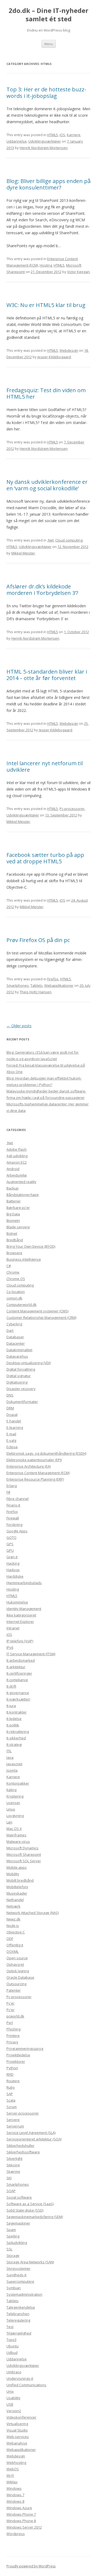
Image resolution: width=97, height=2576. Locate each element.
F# (8, 1492)
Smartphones (18, 985)
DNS (10, 1395)
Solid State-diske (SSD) (25, 2210)
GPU (10, 1550)
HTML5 (53, 135)
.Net (50, 540)
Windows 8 (15, 2501)
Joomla (12, 1770)
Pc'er (11, 2003)
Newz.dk (13, 1919)
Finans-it (13, 1505)
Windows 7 (15, 2495)
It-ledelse (14, 1719)
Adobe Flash (17, 1149)
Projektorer (16, 2061)
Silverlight (14, 2158)
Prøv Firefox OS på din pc (38, 940)
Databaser (15, 1337)
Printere (13, 2036)
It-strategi (14, 1744)
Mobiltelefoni (17, 1887)
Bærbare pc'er (18, 1208)
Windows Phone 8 (21, 2521)
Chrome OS (16, 1279)
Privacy (12, 2042)
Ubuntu (13, 2346)
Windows (14, 2488)
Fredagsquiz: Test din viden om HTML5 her (46, 393)
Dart (10, 1330)
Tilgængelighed (19, 2333)
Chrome (13, 1272)
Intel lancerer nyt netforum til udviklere (45, 766)
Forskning (14, 1525)
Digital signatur (19, 1376)
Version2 (14, 2411)
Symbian (14, 2288)
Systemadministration (24, 2294)
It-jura (11, 1706)
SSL (9, 2249)
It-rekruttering (18, 1732)
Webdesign (69, 350)
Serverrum (15, 2126)
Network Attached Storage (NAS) (33, 1913)
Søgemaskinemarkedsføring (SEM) (35, 2217)
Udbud (12, 2353)
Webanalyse (17, 2443)
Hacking (13, 1563)
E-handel (14, 1421)
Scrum (12, 2107)
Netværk (13, 1906)
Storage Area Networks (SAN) (30, 2262)
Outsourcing (16, 1984)
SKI (9, 2178)
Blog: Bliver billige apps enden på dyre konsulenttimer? (48, 184)
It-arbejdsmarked (21, 1660)
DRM (10, 1408)
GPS (10, 1544)
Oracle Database (20, 1977)
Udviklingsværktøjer (45, 141)
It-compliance (17, 1680)
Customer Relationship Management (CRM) (41, 1318)
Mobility (13, 1874)
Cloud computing (69, 540)
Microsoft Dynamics (22, 1848)
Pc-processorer (72, 809)
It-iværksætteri (18, 1699)
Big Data (13, 1214)
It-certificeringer (19, 1673)
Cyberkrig (14, 1324)
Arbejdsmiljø (17, 1175)
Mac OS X (14, 1829)
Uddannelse (17, 141)
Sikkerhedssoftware (23, 2152)
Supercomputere (20, 2281)
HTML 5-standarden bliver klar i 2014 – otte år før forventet (47, 675)
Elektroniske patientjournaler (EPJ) (34, 1460)
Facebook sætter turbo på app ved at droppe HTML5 (45, 858)
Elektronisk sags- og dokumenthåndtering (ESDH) (46, 1453)
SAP (10, 2094)
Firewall (13, 1518)
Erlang (12, 1486)
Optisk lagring (18, 1971)
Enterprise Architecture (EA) (29, 1466)
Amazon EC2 (17, 1162)
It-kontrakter (17, 1712)
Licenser (13, 1803)
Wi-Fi (10, 2475)
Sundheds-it (16, 2275)
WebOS (13, 2469)
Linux (11, 1809)
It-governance (18, 1693)
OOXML (13, 1951)
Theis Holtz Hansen (36, 992)
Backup (13, 1188)
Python (12, 2068)
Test (10, 2327)
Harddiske (15, 1576)
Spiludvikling (17, 2243)
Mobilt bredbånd (20, 1880)
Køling (11, 1790)
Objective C (16, 1932)
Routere (13, 2081)
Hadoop (13, 1570)
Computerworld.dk (22, 1305)
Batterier (14, 1201)
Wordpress (16, 2534)
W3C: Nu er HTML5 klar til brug (46, 305)
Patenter (14, 1990)
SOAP (11, 2191)
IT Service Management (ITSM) (31, 1654)
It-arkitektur (16, 1667)
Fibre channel (18, 1499)
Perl (10, 2023)
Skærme (13, 2171)
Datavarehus (17, 1356)
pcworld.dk (15, 2016)
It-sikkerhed (16, 1738)
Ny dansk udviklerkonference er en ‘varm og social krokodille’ (47, 485)
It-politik (13, 1725)
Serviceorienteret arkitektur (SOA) (34, 2139)
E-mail (11, 1434)
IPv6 (10, 1647)
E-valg (11, 1440)
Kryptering (15, 1796)
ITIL (9, 1751)
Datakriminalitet (19, 1350)
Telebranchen (18, 2314)
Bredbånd (15, 1240)
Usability (13, 2398)
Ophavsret (15, 1964)
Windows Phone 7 (21, 2514)
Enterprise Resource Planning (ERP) (35, 1479)
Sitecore (13, 2165)
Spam (11, 2230)
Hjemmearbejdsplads (24, 1583)
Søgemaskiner (18, 2223)
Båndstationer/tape (23, 1195)
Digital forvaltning (21, 1369)
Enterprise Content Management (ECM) (38, 1473)
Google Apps (17, 1531)
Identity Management (24, 1609)
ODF (10, 1939)
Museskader (17, 1893)
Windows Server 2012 (24, 2527)
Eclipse (12, 1447)
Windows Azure (19, 2508)
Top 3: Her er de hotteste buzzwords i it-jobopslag (46, 93)
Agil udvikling (17, 1156)
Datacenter (16, 1343)
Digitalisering (17, 1382)
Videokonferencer (21, 2417)
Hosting (46, 265)
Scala (11, 2100)
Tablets (37, 985)
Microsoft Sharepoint (24, 1854)
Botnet (12, 1233)
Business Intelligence (24, 1259)
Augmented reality (21, 1182)
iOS (62, 135)
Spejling (13, 2236)
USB (10, 2404)
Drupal (12, 1415)
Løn (9, 1822)
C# (9, 1266)
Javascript (14, 1764)
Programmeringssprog (25, 2049)
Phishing (13, 2029)
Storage (13, 2256)
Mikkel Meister (23, 553)
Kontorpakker (18, 1783)
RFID (10, 2074)
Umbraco (14, 2372)
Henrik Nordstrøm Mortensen (44, 148)
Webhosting (16, 2463)
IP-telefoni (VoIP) (20, 1641)
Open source (17, 1958)
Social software (19, 2197)
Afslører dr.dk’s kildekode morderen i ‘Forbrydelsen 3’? (42, 590)
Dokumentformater (22, 1402)
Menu (49, 44)
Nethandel (15, 1900)
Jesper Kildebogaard (54, 357)
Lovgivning (15, 1816)
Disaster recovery (21, 1389)
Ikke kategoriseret (21, 1615)
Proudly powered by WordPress (31, 2566)
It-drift (11, 1686)
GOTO (11, 1537)
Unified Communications (26, 2385)
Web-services (18, 2437)
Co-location (16, 1292)
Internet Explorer (20, 1622)
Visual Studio (17, 2430)
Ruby (11, 2087)
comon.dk (14, 1298)
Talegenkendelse (21, 2307)
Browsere (14, 1253)
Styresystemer (18, 2268)
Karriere (74, 135)
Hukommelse (17, 1602)
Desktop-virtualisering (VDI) (29, 1363)
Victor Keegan (78, 272)
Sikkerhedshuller (20, 2146)
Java (10, 1757)
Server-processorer (23, 2113)
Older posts (19, 1026)
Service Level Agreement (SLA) (31, 2133)
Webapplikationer (59, 985)
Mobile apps (17, 1867)
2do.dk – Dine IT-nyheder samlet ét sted (48, 15)
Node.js (13, 1926)
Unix (10, 2391)
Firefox (53, 979)
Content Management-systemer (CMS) (37, 1311)
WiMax (12, 2482)
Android (13, 1169)
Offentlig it (15, 1945)
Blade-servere (18, 1227)
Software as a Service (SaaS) (30, 2204)
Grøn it (12, 1557)
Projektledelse (18, 2055)
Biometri (13, 1220)
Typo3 (11, 2340)
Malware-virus (18, 1842)
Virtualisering (17, 2424)
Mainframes (16, 1835)
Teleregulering (18, 2320)
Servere (13, 2120)
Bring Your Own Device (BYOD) (31, 1246)
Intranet (13, 1628)
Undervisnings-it (20, 2378)
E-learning (15, 1427)
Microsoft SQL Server (24, 1861)
